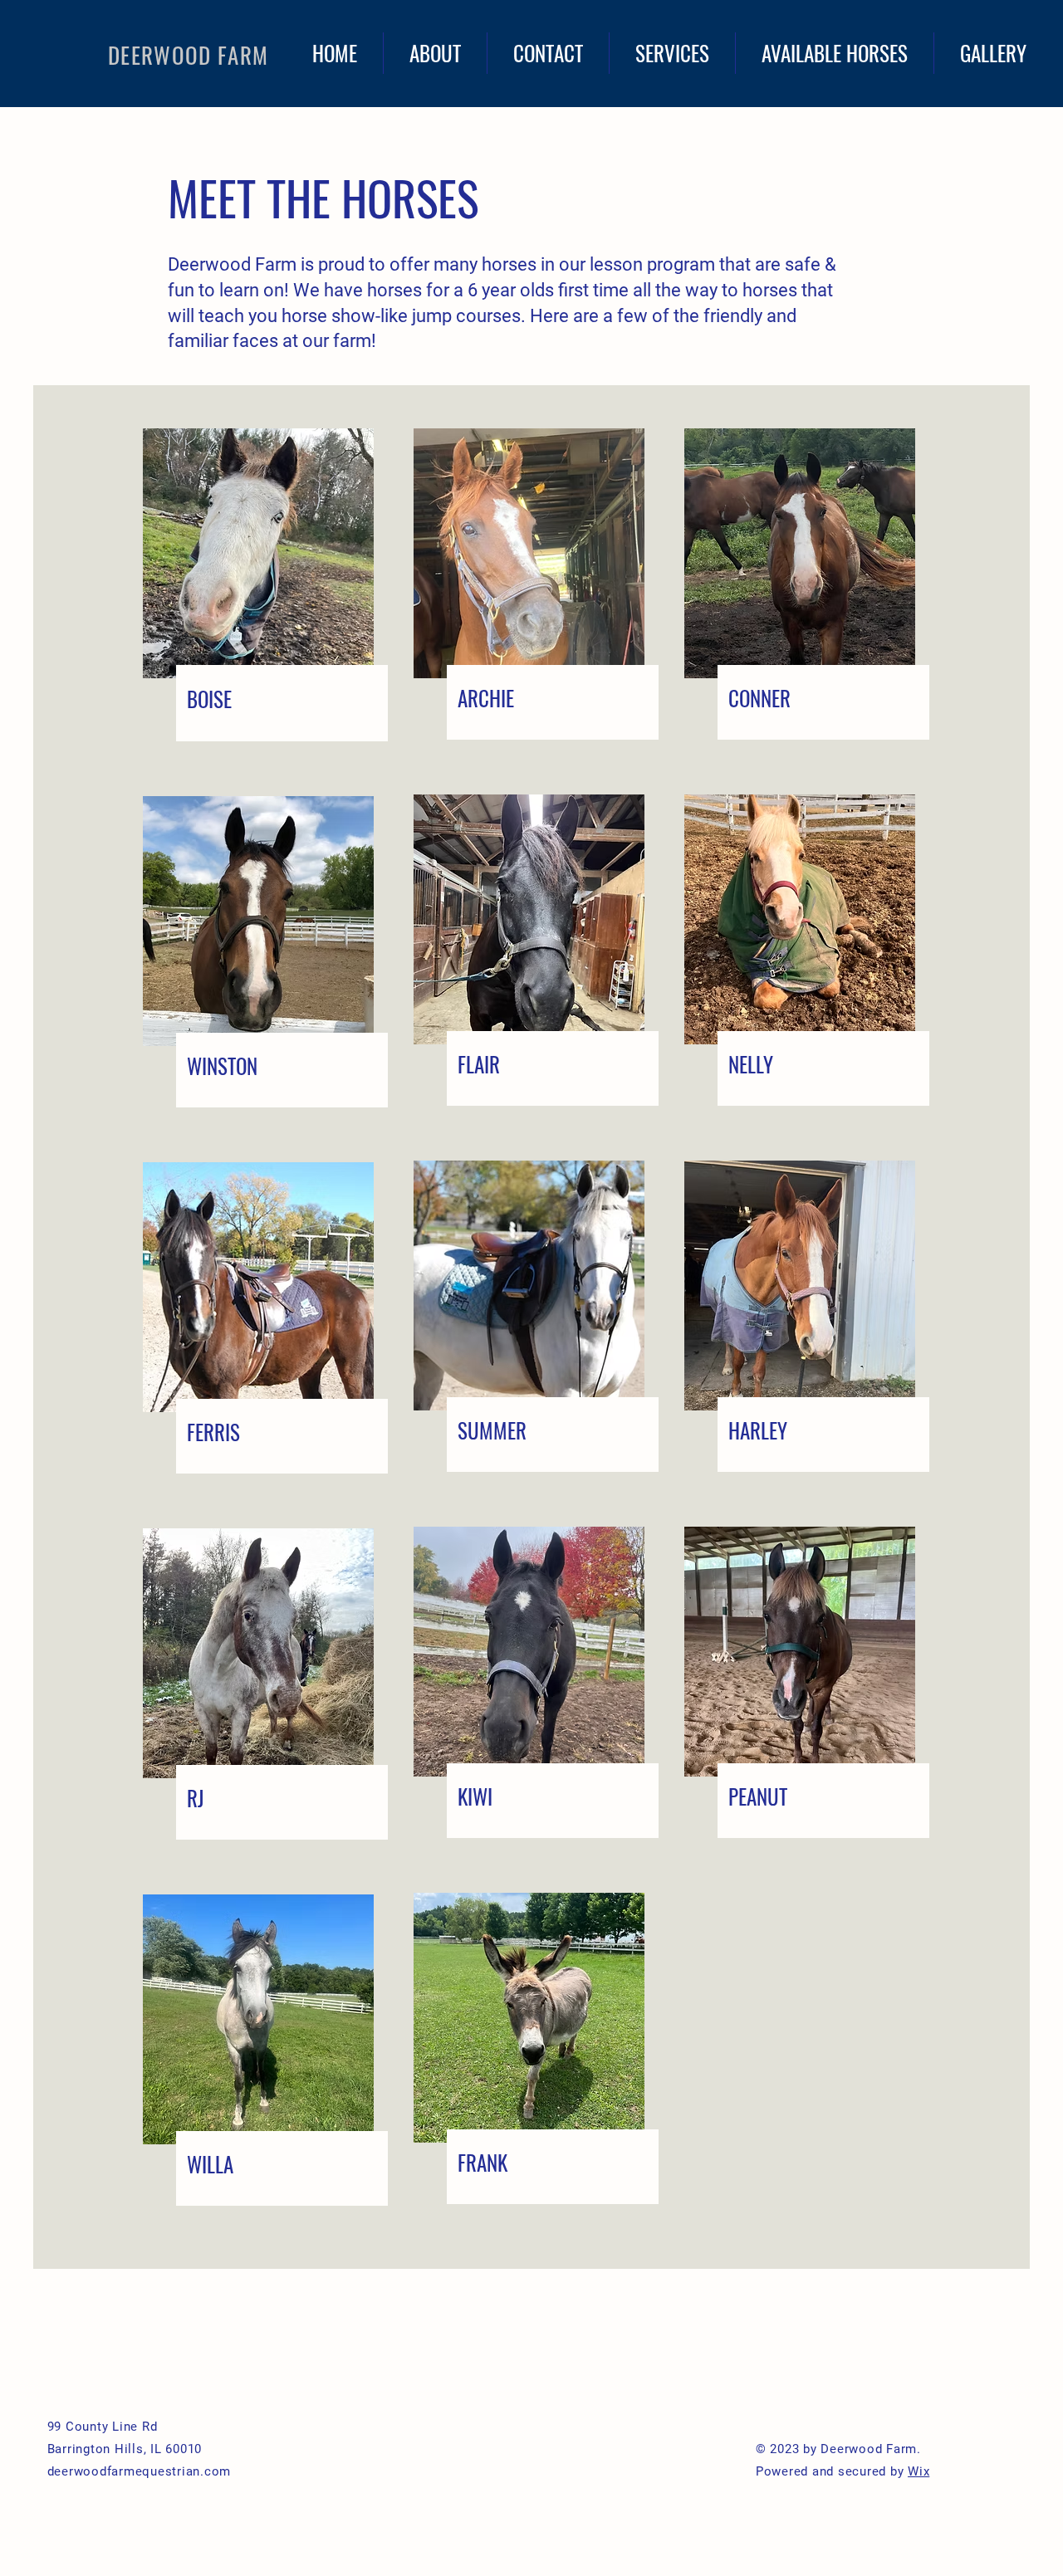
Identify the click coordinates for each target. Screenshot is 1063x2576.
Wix (918, 2471)
